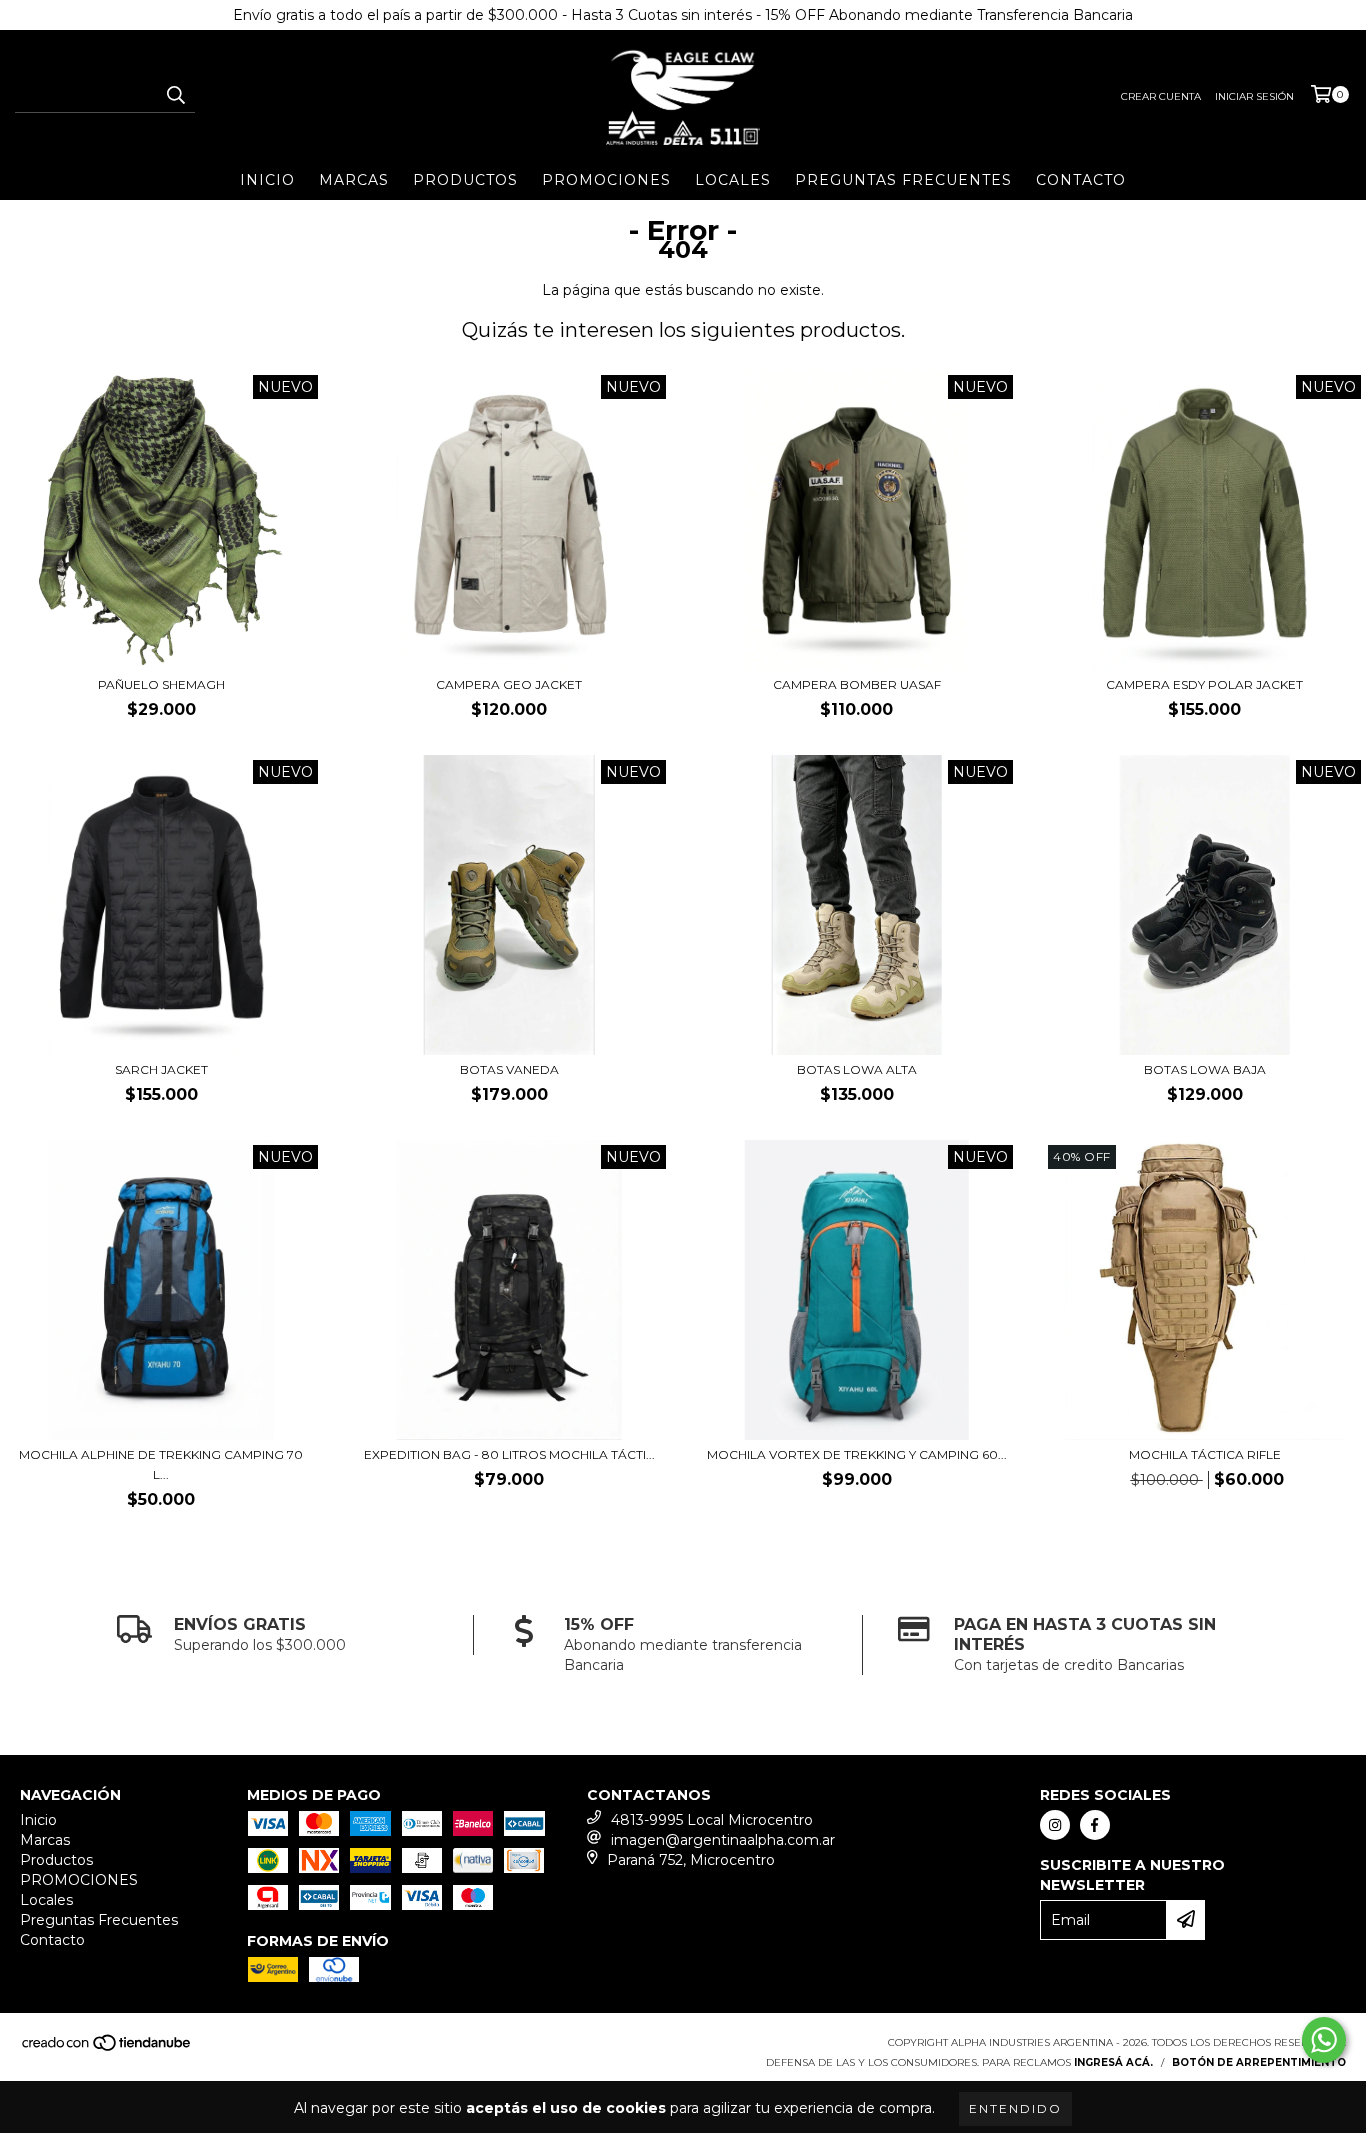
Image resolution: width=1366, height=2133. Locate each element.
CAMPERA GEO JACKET (509, 684)
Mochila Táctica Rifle (1205, 1454)
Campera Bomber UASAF (857, 684)
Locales (733, 180)
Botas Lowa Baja (1205, 1069)
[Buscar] (175, 95)
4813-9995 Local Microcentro (712, 1820)
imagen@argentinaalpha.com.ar (723, 1840)
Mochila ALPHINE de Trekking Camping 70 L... (161, 1464)
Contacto (1081, 180)
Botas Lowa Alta (857, 1069)
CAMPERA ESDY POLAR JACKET (1204, 684)
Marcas (354, 180)
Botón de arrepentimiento (1259, 2062)
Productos (465, 180)
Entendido (1015, 2108)
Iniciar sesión (1254, 96)
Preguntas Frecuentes (903, 180)
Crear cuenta (1161, 96)
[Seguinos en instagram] (1055, 1825)
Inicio (267, 180)
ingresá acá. (1113, 2062)
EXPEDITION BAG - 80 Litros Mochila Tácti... (509, 1454)
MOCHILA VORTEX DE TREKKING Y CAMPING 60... (857, 1454)
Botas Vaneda (509, 1069)
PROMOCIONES (606, 180)
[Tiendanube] (107, 2048)
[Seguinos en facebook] (1095, 1825)
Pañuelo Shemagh (161, 684)
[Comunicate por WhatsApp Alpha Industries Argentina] (1324, 2040)
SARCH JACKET (161, 1069)
